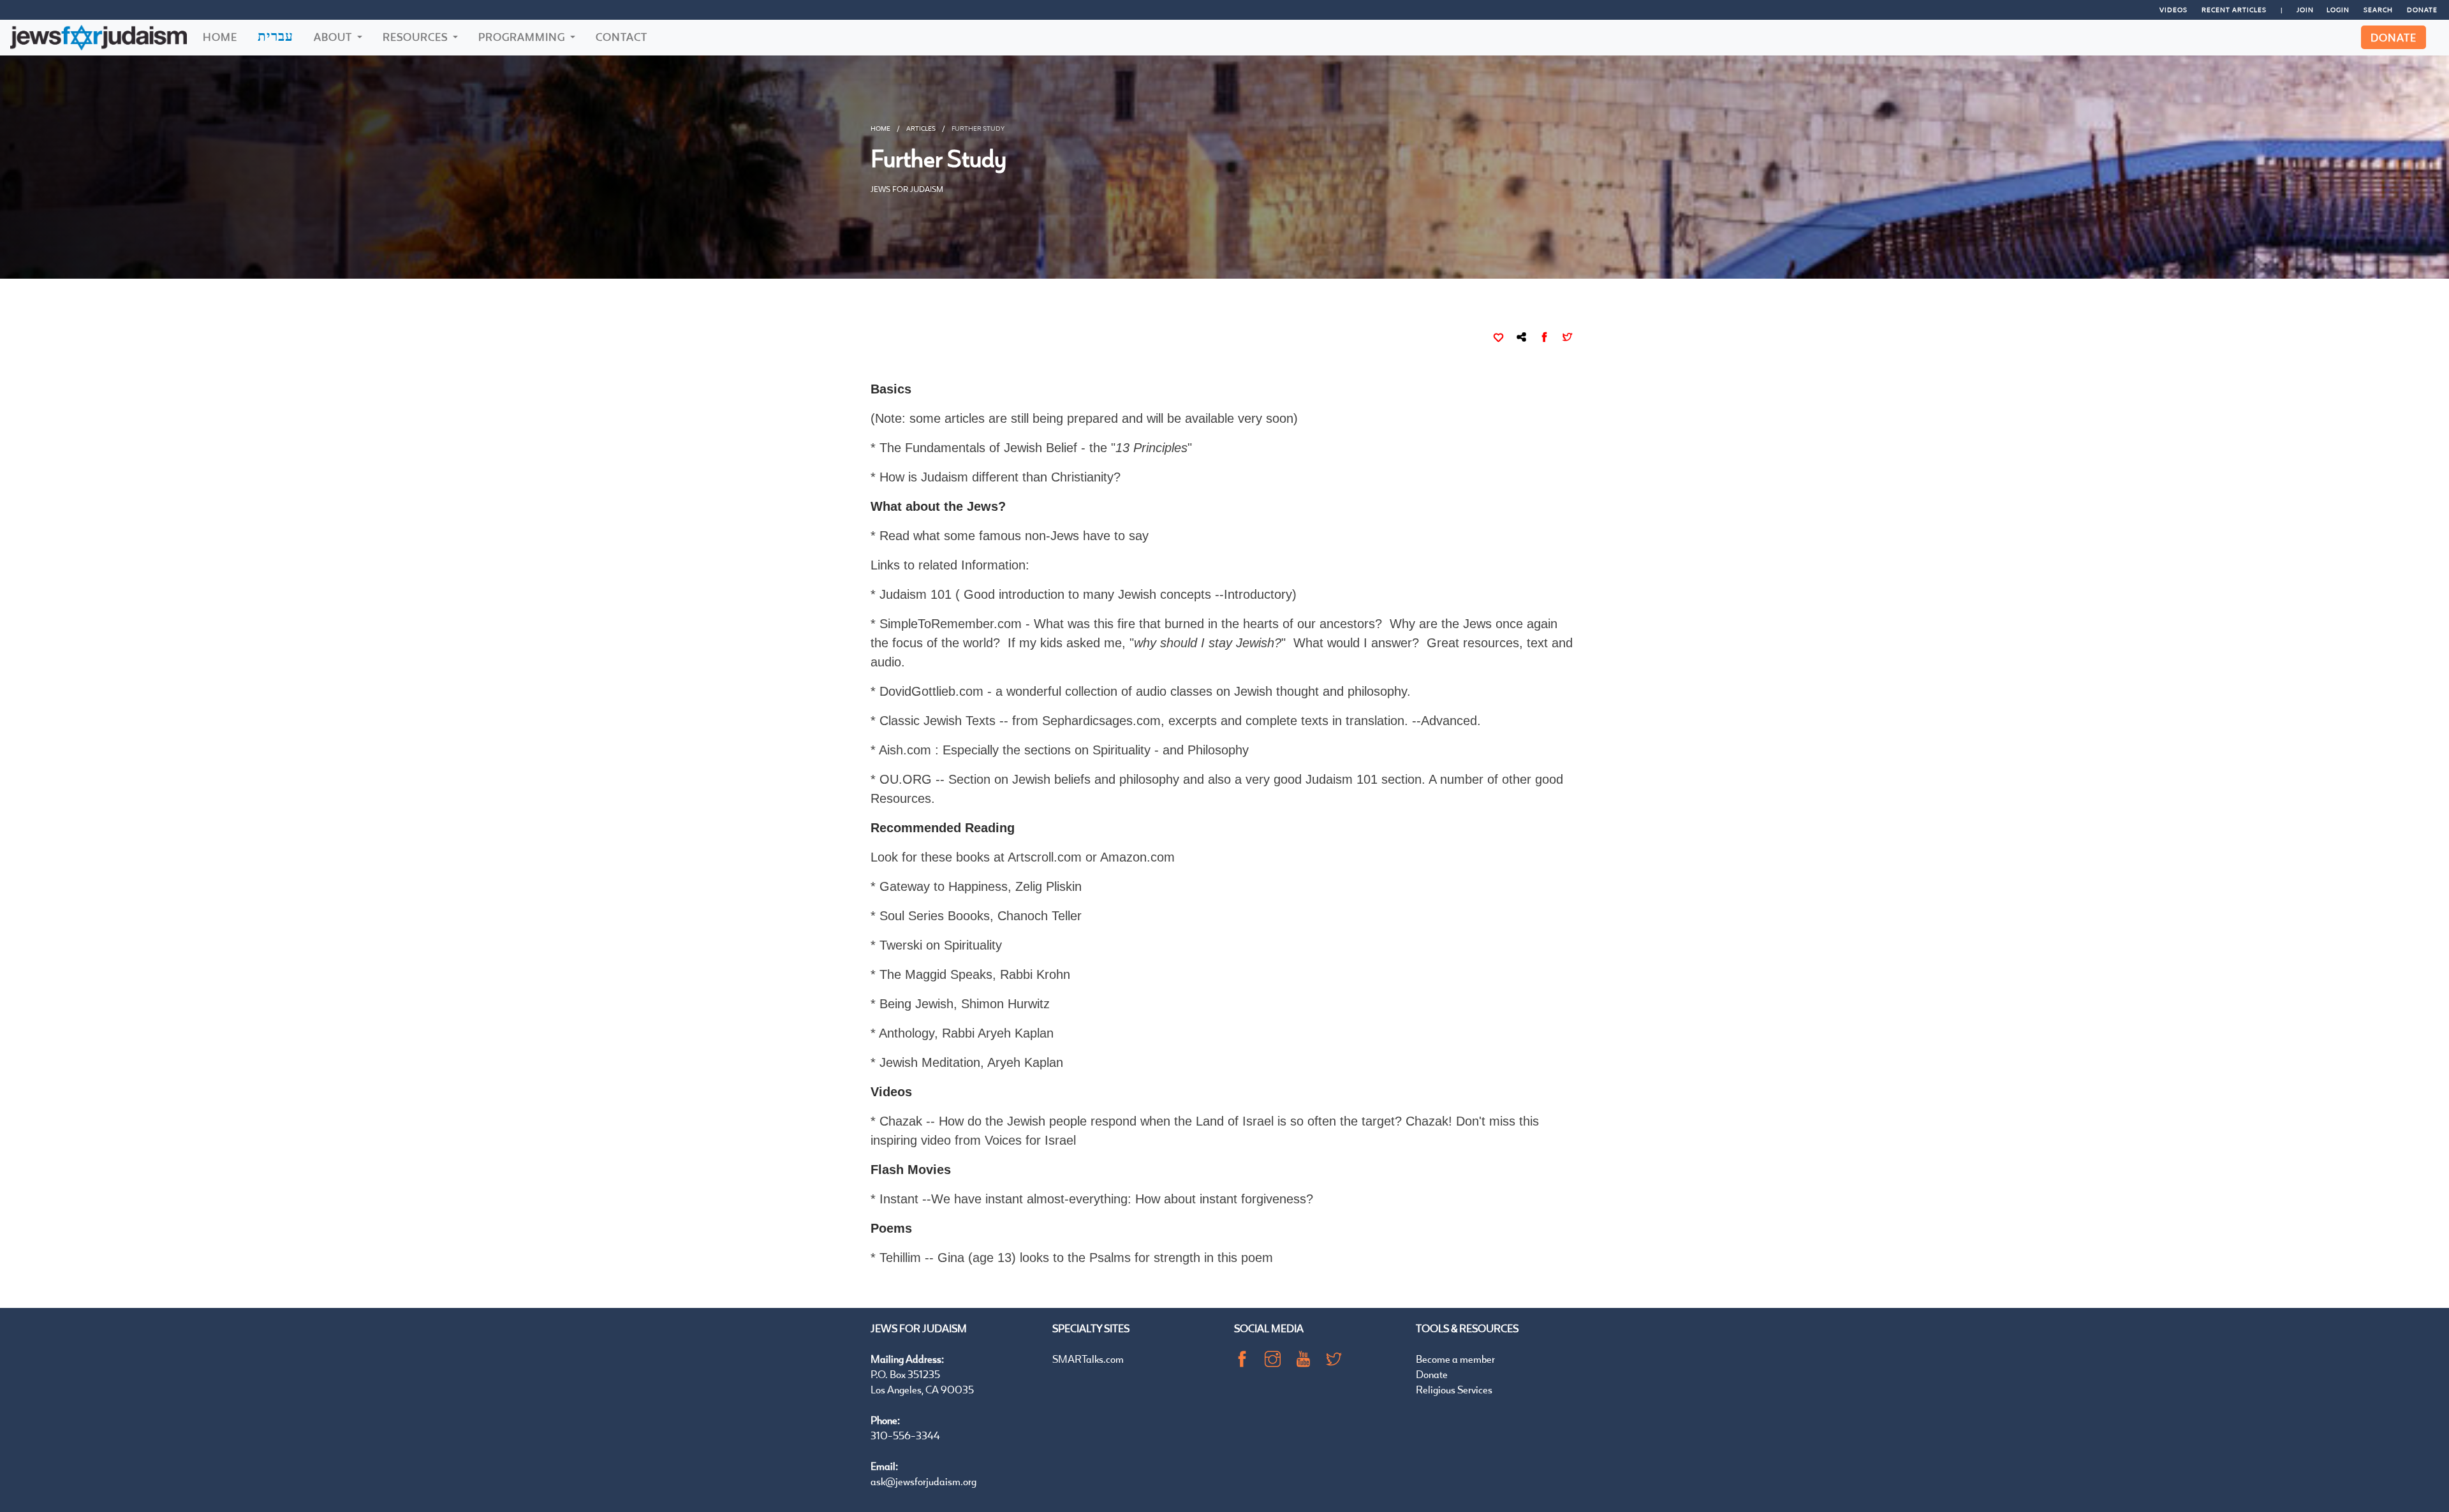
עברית (276, 36)
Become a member (1455, 1359)
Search (2378, 10)
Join (2305, 10)
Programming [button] (523, 37)
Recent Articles (2234, 10)
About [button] (334, 37)
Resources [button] (416, 37)
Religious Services (1454, 1389)
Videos (2173, 10)
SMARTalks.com (1088, 1359)
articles (921, 128)
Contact (621, 37)
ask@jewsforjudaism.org (923, 1481)
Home (220, 37)
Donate (2422, 10)
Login (2338, 10)
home (880, 128)
